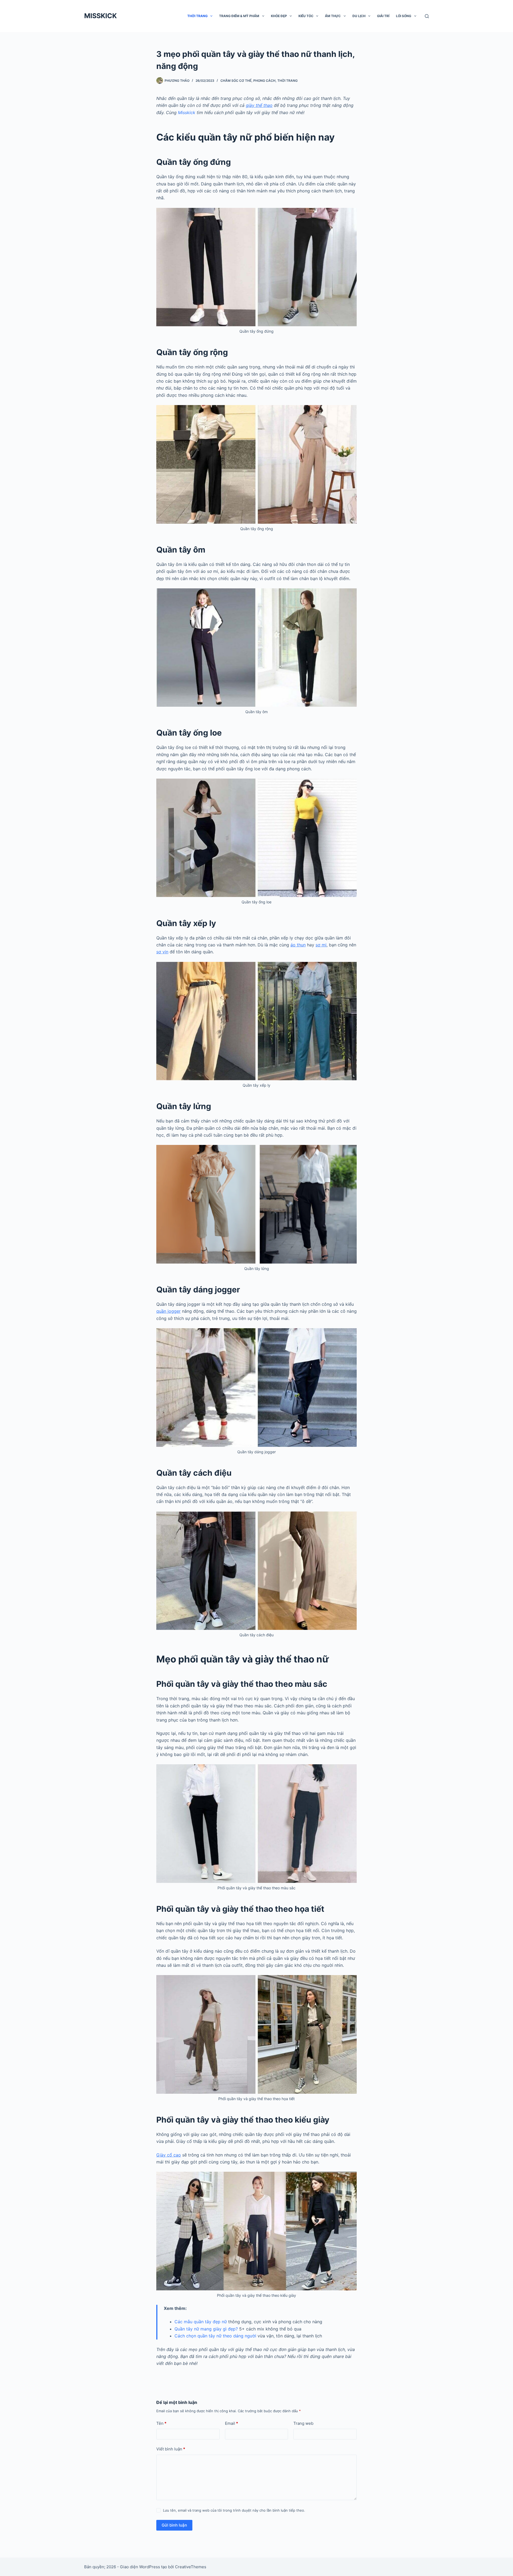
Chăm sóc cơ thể (236, 81)
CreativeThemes (191, 2567)
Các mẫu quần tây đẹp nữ (201, 2322)
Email (232, 2423)
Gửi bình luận (174, 2525)
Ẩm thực (333, 16)
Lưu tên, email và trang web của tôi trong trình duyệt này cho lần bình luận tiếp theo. (234, 2510)
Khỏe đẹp (279, 16)
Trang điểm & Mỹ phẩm (239, 16)
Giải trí (383, 16)
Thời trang (197, 16)
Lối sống (404, 16)
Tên (161, 2423)
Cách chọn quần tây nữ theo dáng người (215, 2336)
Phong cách (264, 81)
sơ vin (162, 952)
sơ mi (321, 945)
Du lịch (359, 16)
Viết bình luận (171, 2449)
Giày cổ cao (169, 2155)
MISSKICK (100, 16)
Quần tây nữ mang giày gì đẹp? (206, 2329)
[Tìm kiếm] (427, 16)
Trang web (303, 2423)
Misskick (187, 112)
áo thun (298, 945)
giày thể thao (259, 105)
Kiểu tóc (306, 16)
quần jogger (168, 1311)
